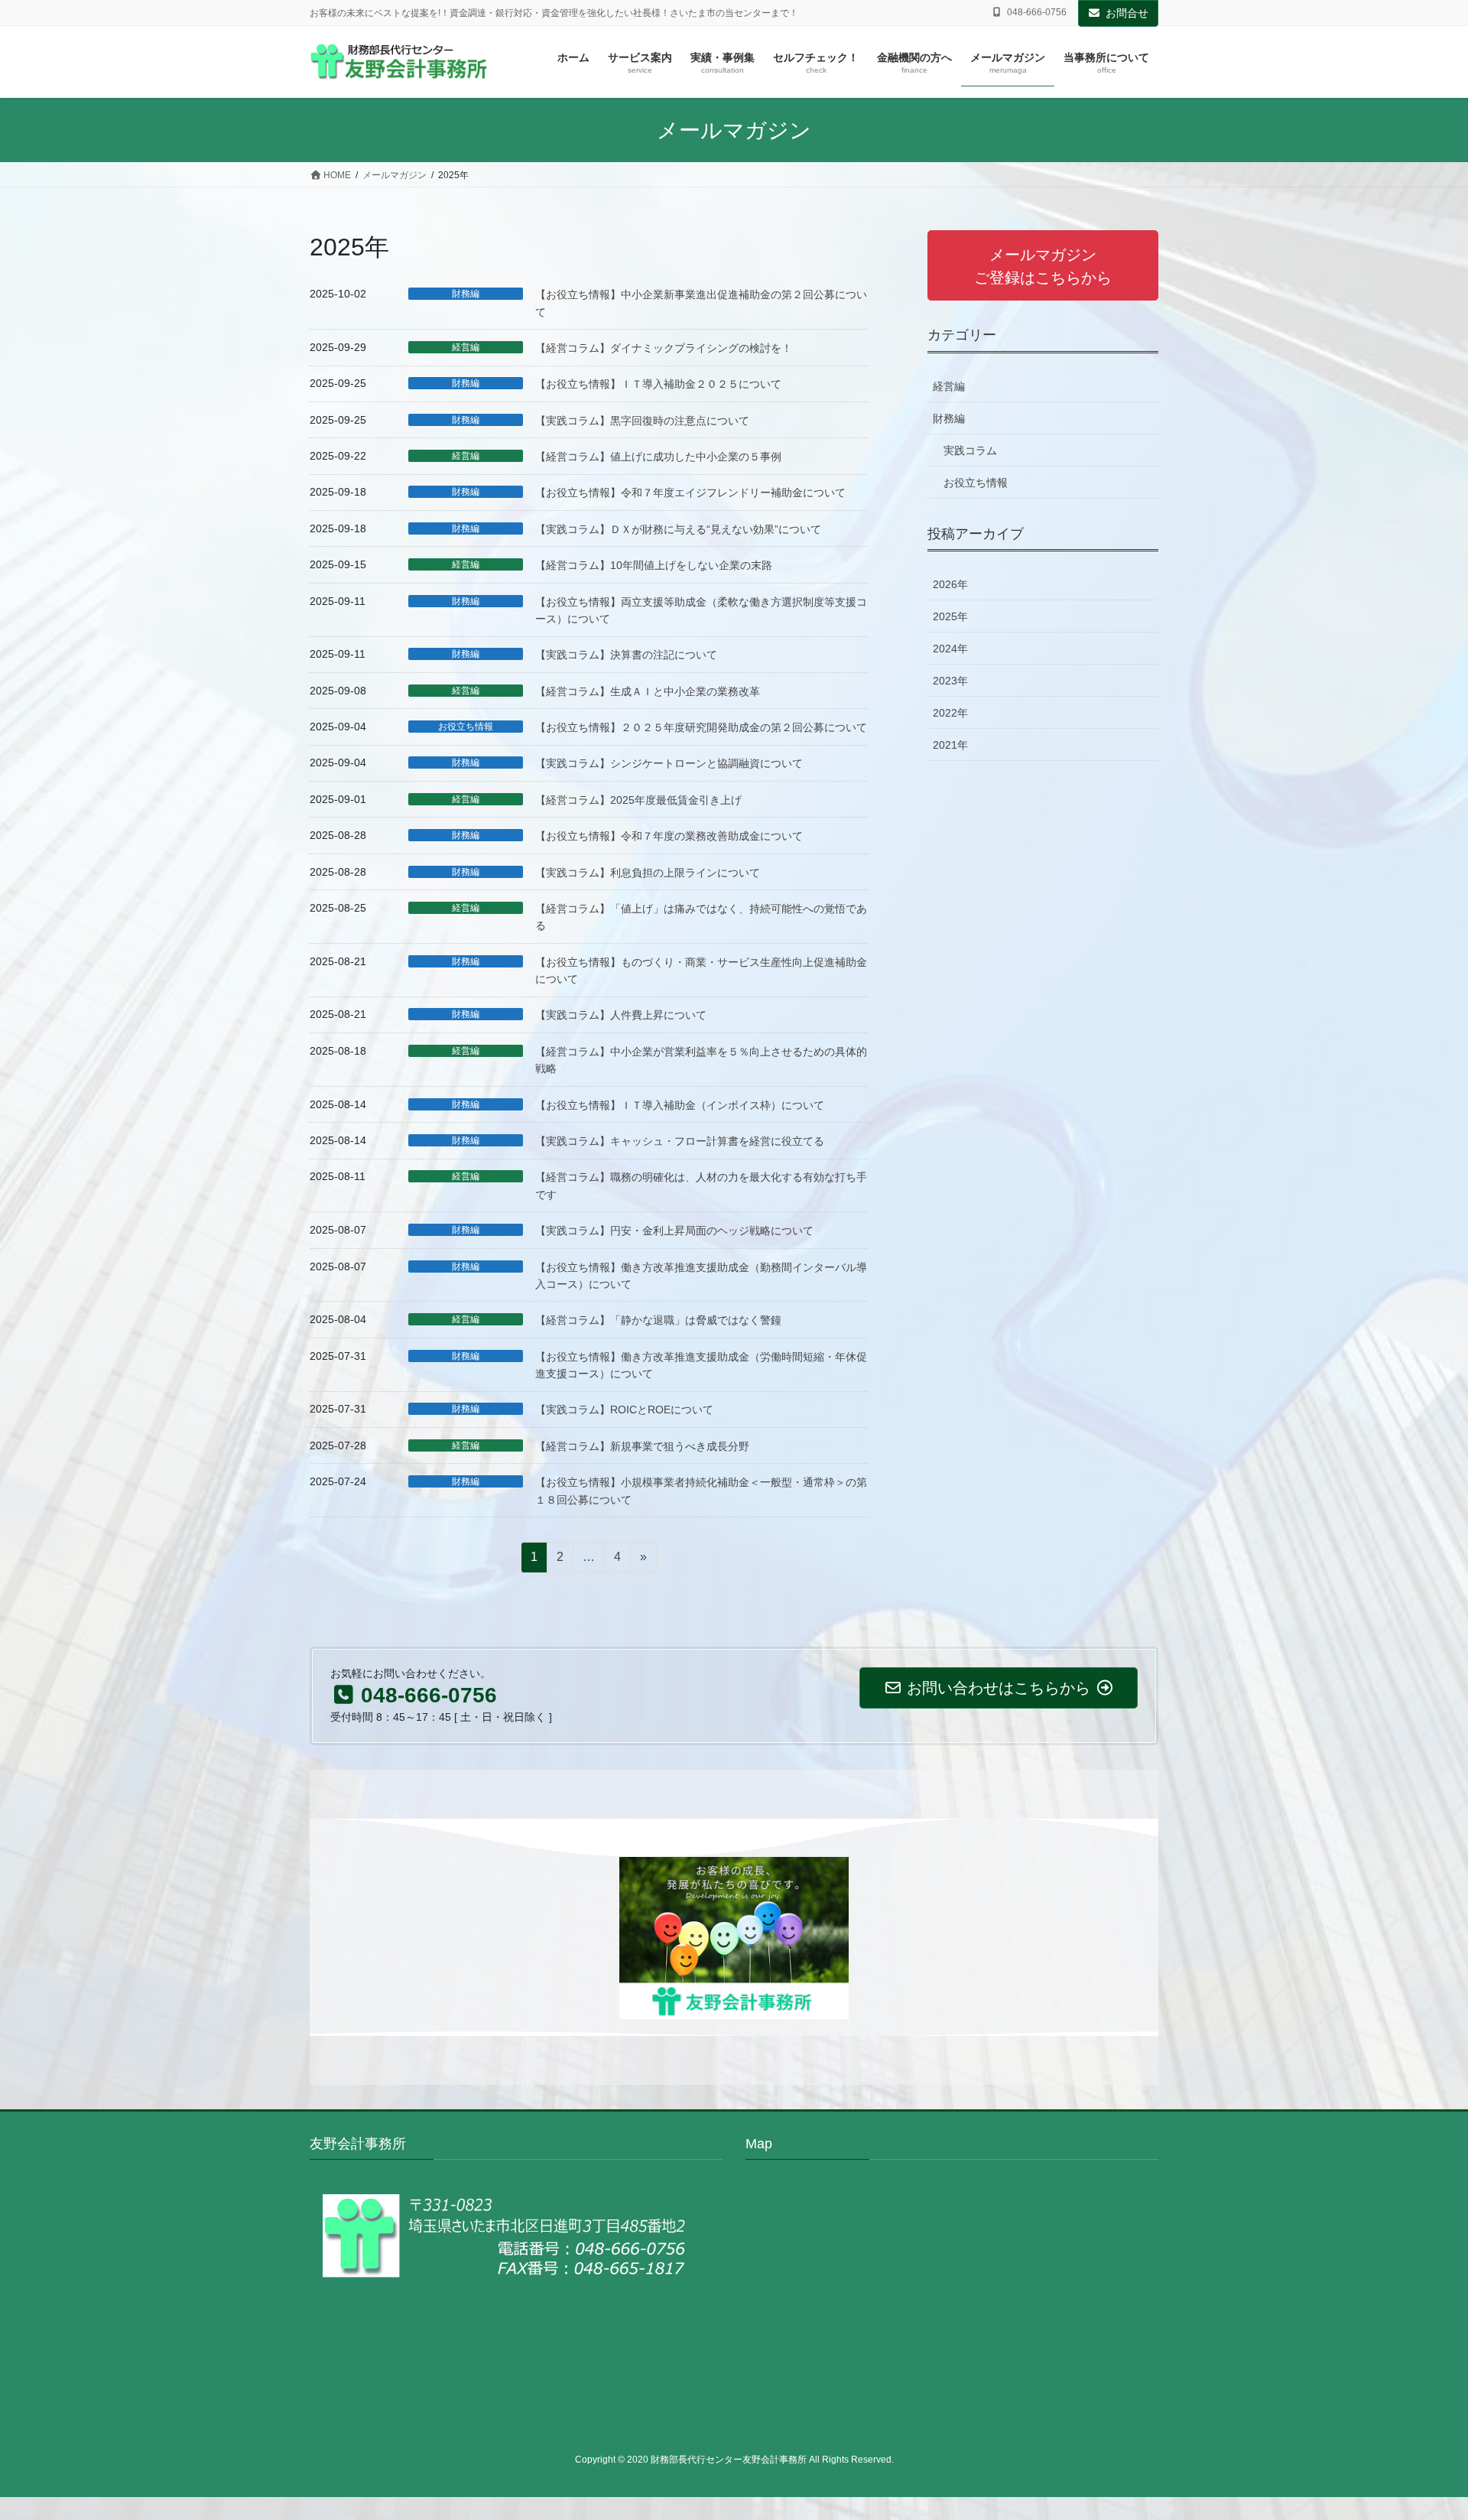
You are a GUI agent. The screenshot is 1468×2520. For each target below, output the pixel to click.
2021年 (950, 745)
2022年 (950, 713)
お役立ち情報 (466, 727)
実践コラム (970, 450)
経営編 (466, 347)
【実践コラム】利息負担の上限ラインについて (648, 873)
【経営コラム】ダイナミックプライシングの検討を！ (664, 348)
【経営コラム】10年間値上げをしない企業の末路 (654, 565)
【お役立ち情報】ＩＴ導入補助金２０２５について (658, 384)
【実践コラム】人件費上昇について (621, 1015)
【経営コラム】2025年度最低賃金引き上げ (638, 800)
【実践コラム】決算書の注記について (626, 655)
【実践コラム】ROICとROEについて (624, 1410)
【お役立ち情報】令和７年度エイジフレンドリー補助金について (690, 493)
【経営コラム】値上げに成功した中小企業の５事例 (658, 457)
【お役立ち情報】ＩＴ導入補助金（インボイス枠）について (680, 1105)
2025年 (950, 616)
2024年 (950, 649)
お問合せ (1127, 13)
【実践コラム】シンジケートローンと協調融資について (669, 763)
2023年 (950, 681)
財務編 (466, 294)
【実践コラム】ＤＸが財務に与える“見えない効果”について (678, 529)
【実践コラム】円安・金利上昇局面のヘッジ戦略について (674, 1231)
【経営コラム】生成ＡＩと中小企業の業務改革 (648, 691)
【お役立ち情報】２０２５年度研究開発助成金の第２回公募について (701, 727)
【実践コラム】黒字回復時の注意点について (642, 421)
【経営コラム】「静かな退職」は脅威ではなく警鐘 (658, 1320)
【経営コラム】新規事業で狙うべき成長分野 (642, 1446)
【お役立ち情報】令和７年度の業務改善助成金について (669, 836)
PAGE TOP (1421, 2431)
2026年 (950, 584)
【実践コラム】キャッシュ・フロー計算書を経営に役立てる (680, 1141)
